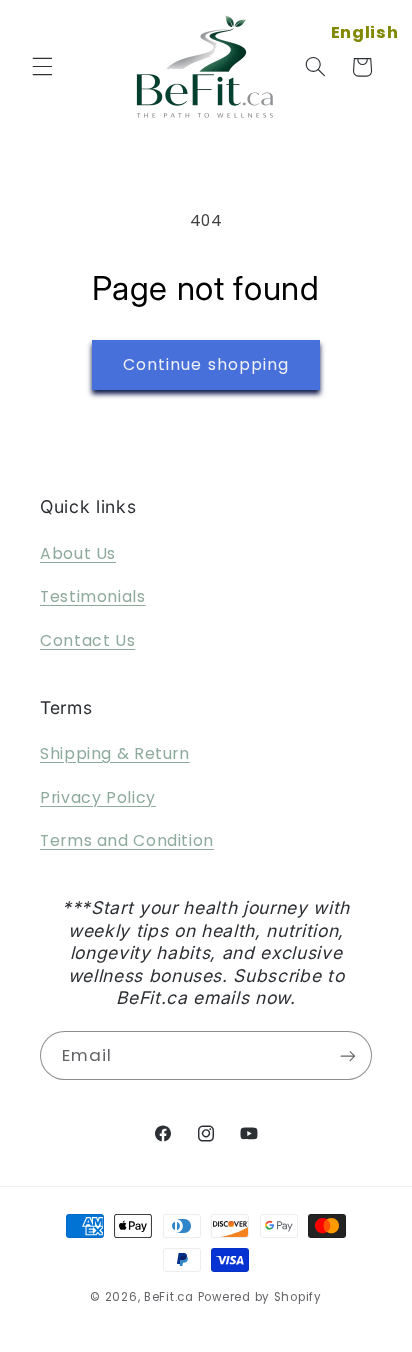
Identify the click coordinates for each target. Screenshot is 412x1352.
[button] (42, 67)
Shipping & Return (115, 753)
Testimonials (93, 596)
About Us (78, 553)
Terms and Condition (127, 840)
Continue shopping (206, 364)
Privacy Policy (98, 797)
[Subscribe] (348, 1055)
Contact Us (87, 640)
